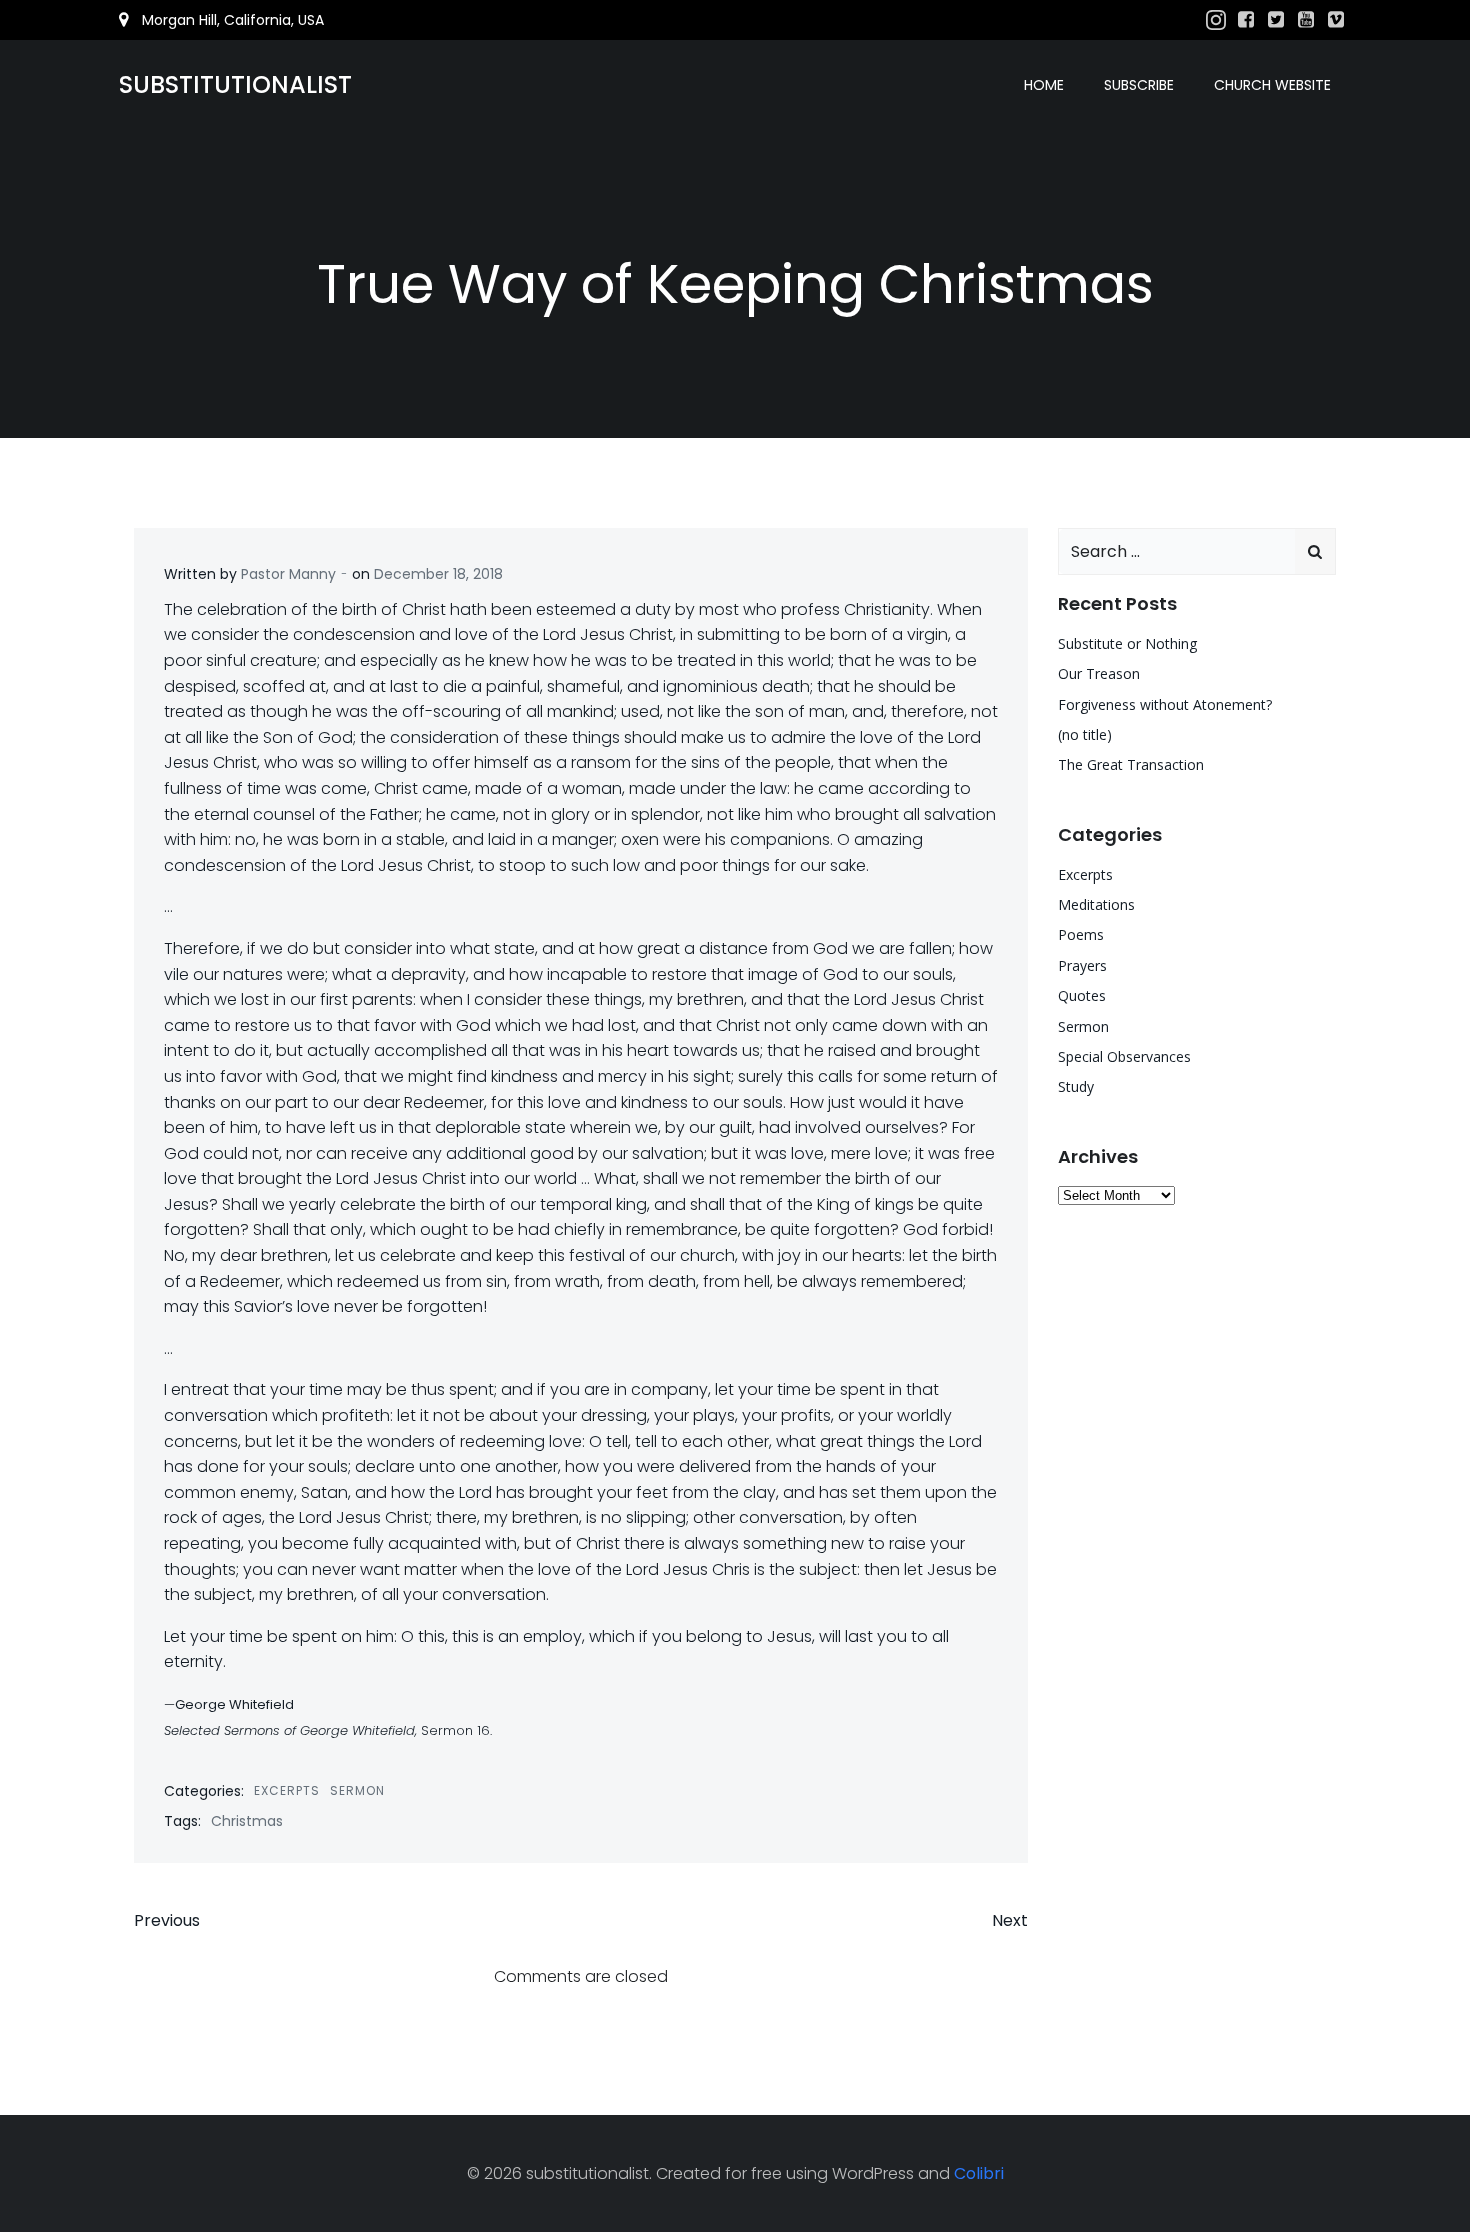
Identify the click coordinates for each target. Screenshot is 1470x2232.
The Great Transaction (1131, 764)
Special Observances (1124, 1056)
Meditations (1096, 904)
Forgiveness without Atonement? (1165, 704)
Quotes (1082, 995)
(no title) (1085, 734)
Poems (1081, 934)
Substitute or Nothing (1127, 643)
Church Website (1272, 85)
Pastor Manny (288, 574)
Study (1076, 1086)
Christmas (247, 1821)
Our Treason (1099, 673)
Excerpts (287, 1790)
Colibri (979, 2173)
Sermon (357, 1790)
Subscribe (1139, 85)
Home (1044, 85)
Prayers (1082, 965)
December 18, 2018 (438, 574)
